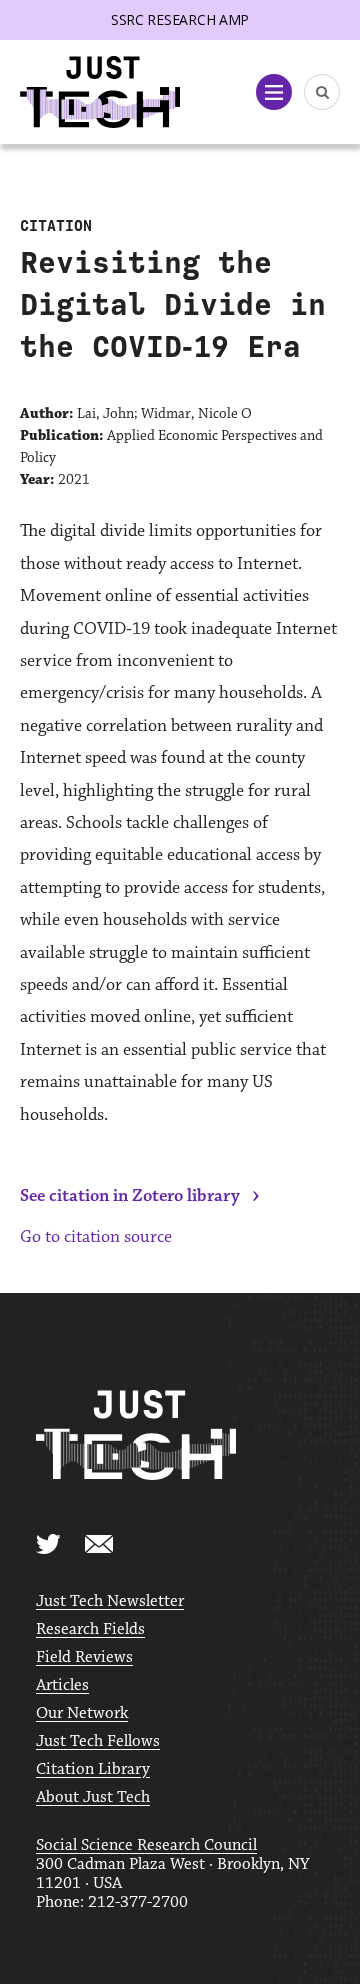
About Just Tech (93, 1797)
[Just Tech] (100, 92)
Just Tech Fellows (98, 1741)
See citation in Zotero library (130, 1196)
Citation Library (93, 1769)
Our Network (82, 1713)
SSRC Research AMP (180, 19)
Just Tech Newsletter (110, 1601)
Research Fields (90, 1629)
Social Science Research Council (146, 1845)
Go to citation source (96, 1237)
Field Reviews (84, 1657)
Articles (62, 1685)
